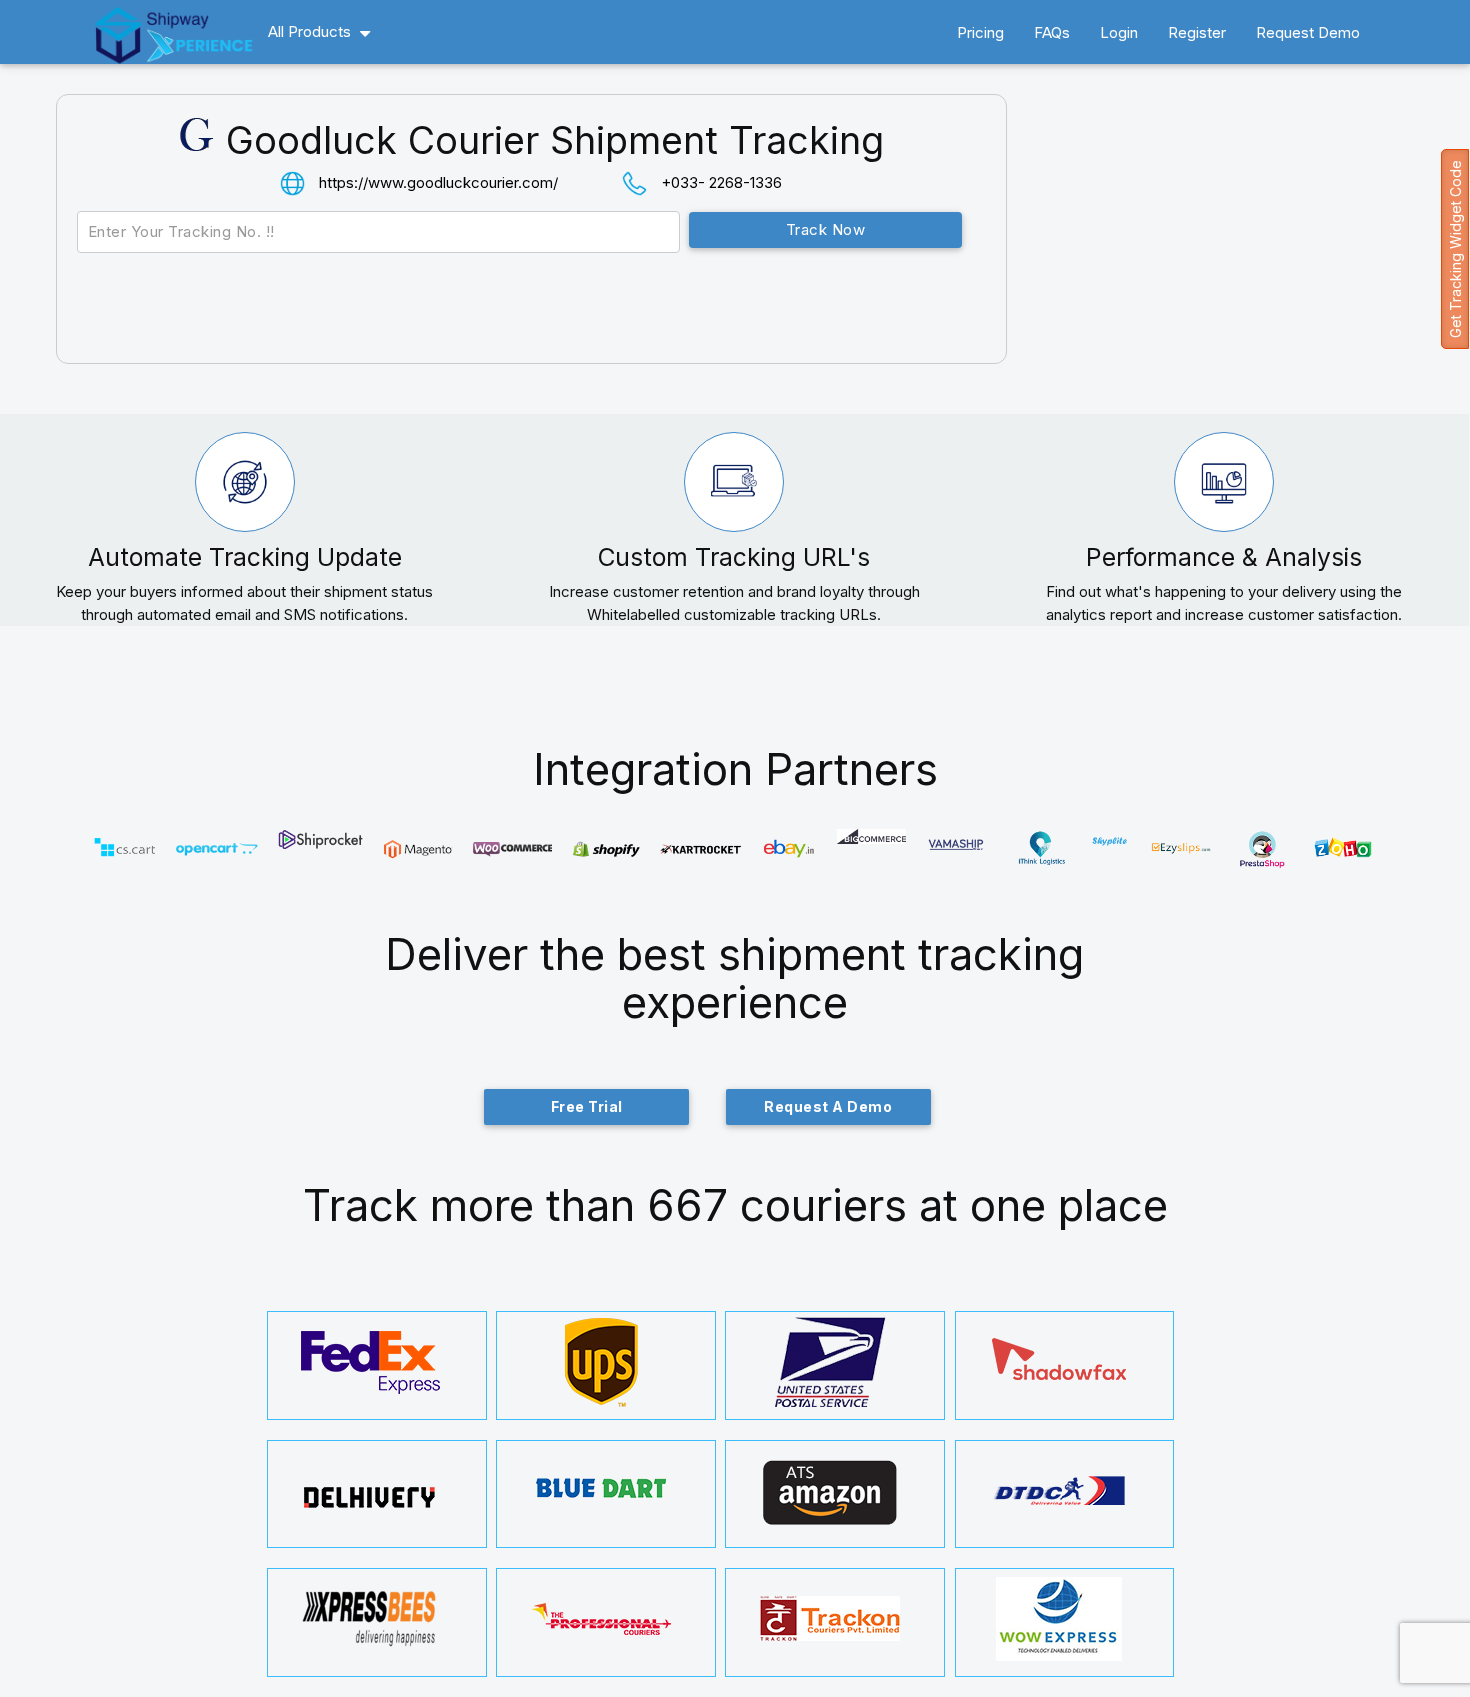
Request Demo (1308, 32)
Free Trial (587, 1106)
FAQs (1052, 32)
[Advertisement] (1240, 254)
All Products (309, 31)
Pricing (980, 32)
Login (1119, 32)
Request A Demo (828, 1106)
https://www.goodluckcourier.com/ (438, 182)
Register (1197, 32)
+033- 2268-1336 (721, 182)
